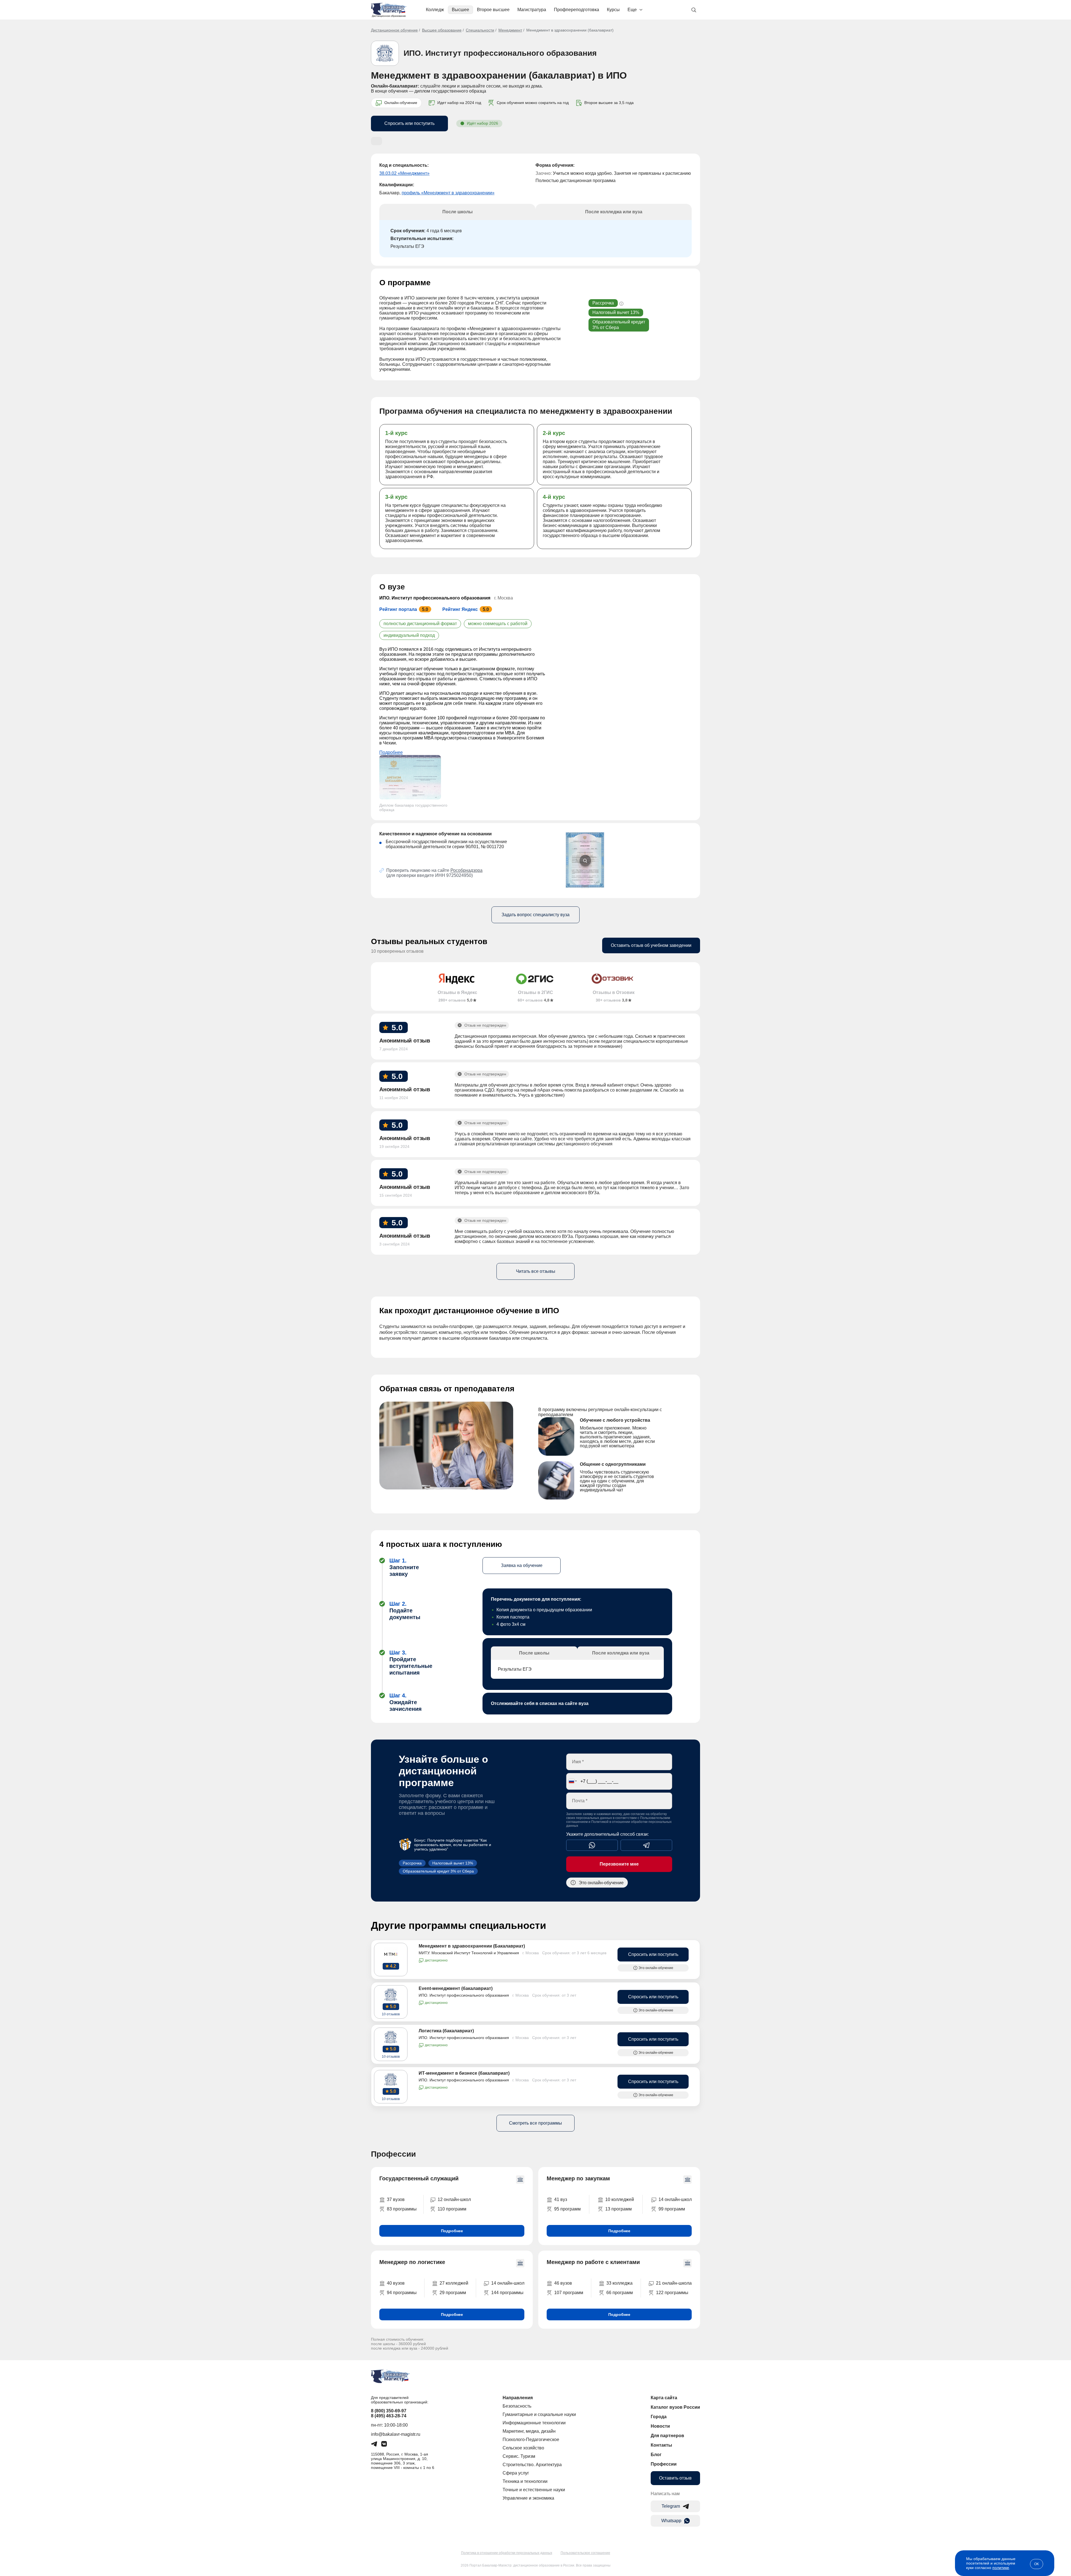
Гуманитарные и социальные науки (539, 2414)
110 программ (452, 2209)
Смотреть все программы (535, 2123)
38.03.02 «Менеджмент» (404, 173)
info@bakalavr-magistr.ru (396, 2434)
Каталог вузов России (675, 2407)
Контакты (661, 2445)
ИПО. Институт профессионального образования (500, 53)
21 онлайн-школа (674, 2283)
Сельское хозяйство (523, 2448)
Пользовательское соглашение (585, 2553)
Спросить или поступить (409, 123)
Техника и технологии (525, 2481)
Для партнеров (667, 2436)
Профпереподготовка (576, 10)
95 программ (567, 2209)
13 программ (618, 2209)
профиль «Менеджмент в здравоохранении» (448, 193)
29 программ (453, 2293)
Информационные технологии (534, 2423)
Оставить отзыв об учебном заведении (651, 945)
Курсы (613, 10)
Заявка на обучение (522, 1565)
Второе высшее (493, 10)
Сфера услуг (516, 2473)
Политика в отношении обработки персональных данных (507, 2553)
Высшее (460, 10)
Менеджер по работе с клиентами (593, 2262)
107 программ (569, 2293)
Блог (656, 2455)
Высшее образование (442, 30)
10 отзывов (391, 2014)
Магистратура (532, 10)
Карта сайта (664, 2398)
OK (1037, 2564)
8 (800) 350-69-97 (389, 2411)
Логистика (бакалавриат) (446, 2031)
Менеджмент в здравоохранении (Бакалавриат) (472, 1946)
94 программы (402, 2293)
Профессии (664, 2464)
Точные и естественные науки (534, 2490)
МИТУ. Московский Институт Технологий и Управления (469, 1953)
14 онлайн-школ (675, 2199)
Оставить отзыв (675, 2478)
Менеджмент (510, 30)
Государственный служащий (419, 2178)
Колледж (435, 10)
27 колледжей (454, 2283)
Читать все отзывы (536, 1271)
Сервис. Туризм (519, 2456)
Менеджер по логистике (412, 2262)
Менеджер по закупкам (578, 2178)
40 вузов (396, 2283)
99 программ (672, 2209)
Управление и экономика (528, 2498)
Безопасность (517, 2406)
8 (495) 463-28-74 (389, 2416)
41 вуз (561, 2199)
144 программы (507, 2293)
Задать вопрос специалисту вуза (535, 915)
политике (1001, 2568)
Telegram (671, 2506)
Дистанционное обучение (394, 30)
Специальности (480, 30)
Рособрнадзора (466, 870)
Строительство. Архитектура (532, 2465)
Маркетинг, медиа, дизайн (529, 2431)
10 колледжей (620, 2199)
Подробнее (391, 752)
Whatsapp (671, 2521)
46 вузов (563, 2283)
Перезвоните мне (619, 1864)
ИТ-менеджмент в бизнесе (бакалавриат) (464, 2073)
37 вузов (396, 2199)
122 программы (672, 2293)
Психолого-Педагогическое (531, 2440)
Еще (632, 10)
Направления (518, 2398)
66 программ (620, 2293)
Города (659, 2417)
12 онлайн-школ (454, 2199)
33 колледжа (619, 2283)
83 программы (402, 2209)
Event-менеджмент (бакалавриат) (456, 1988)
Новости (660, 2426)
